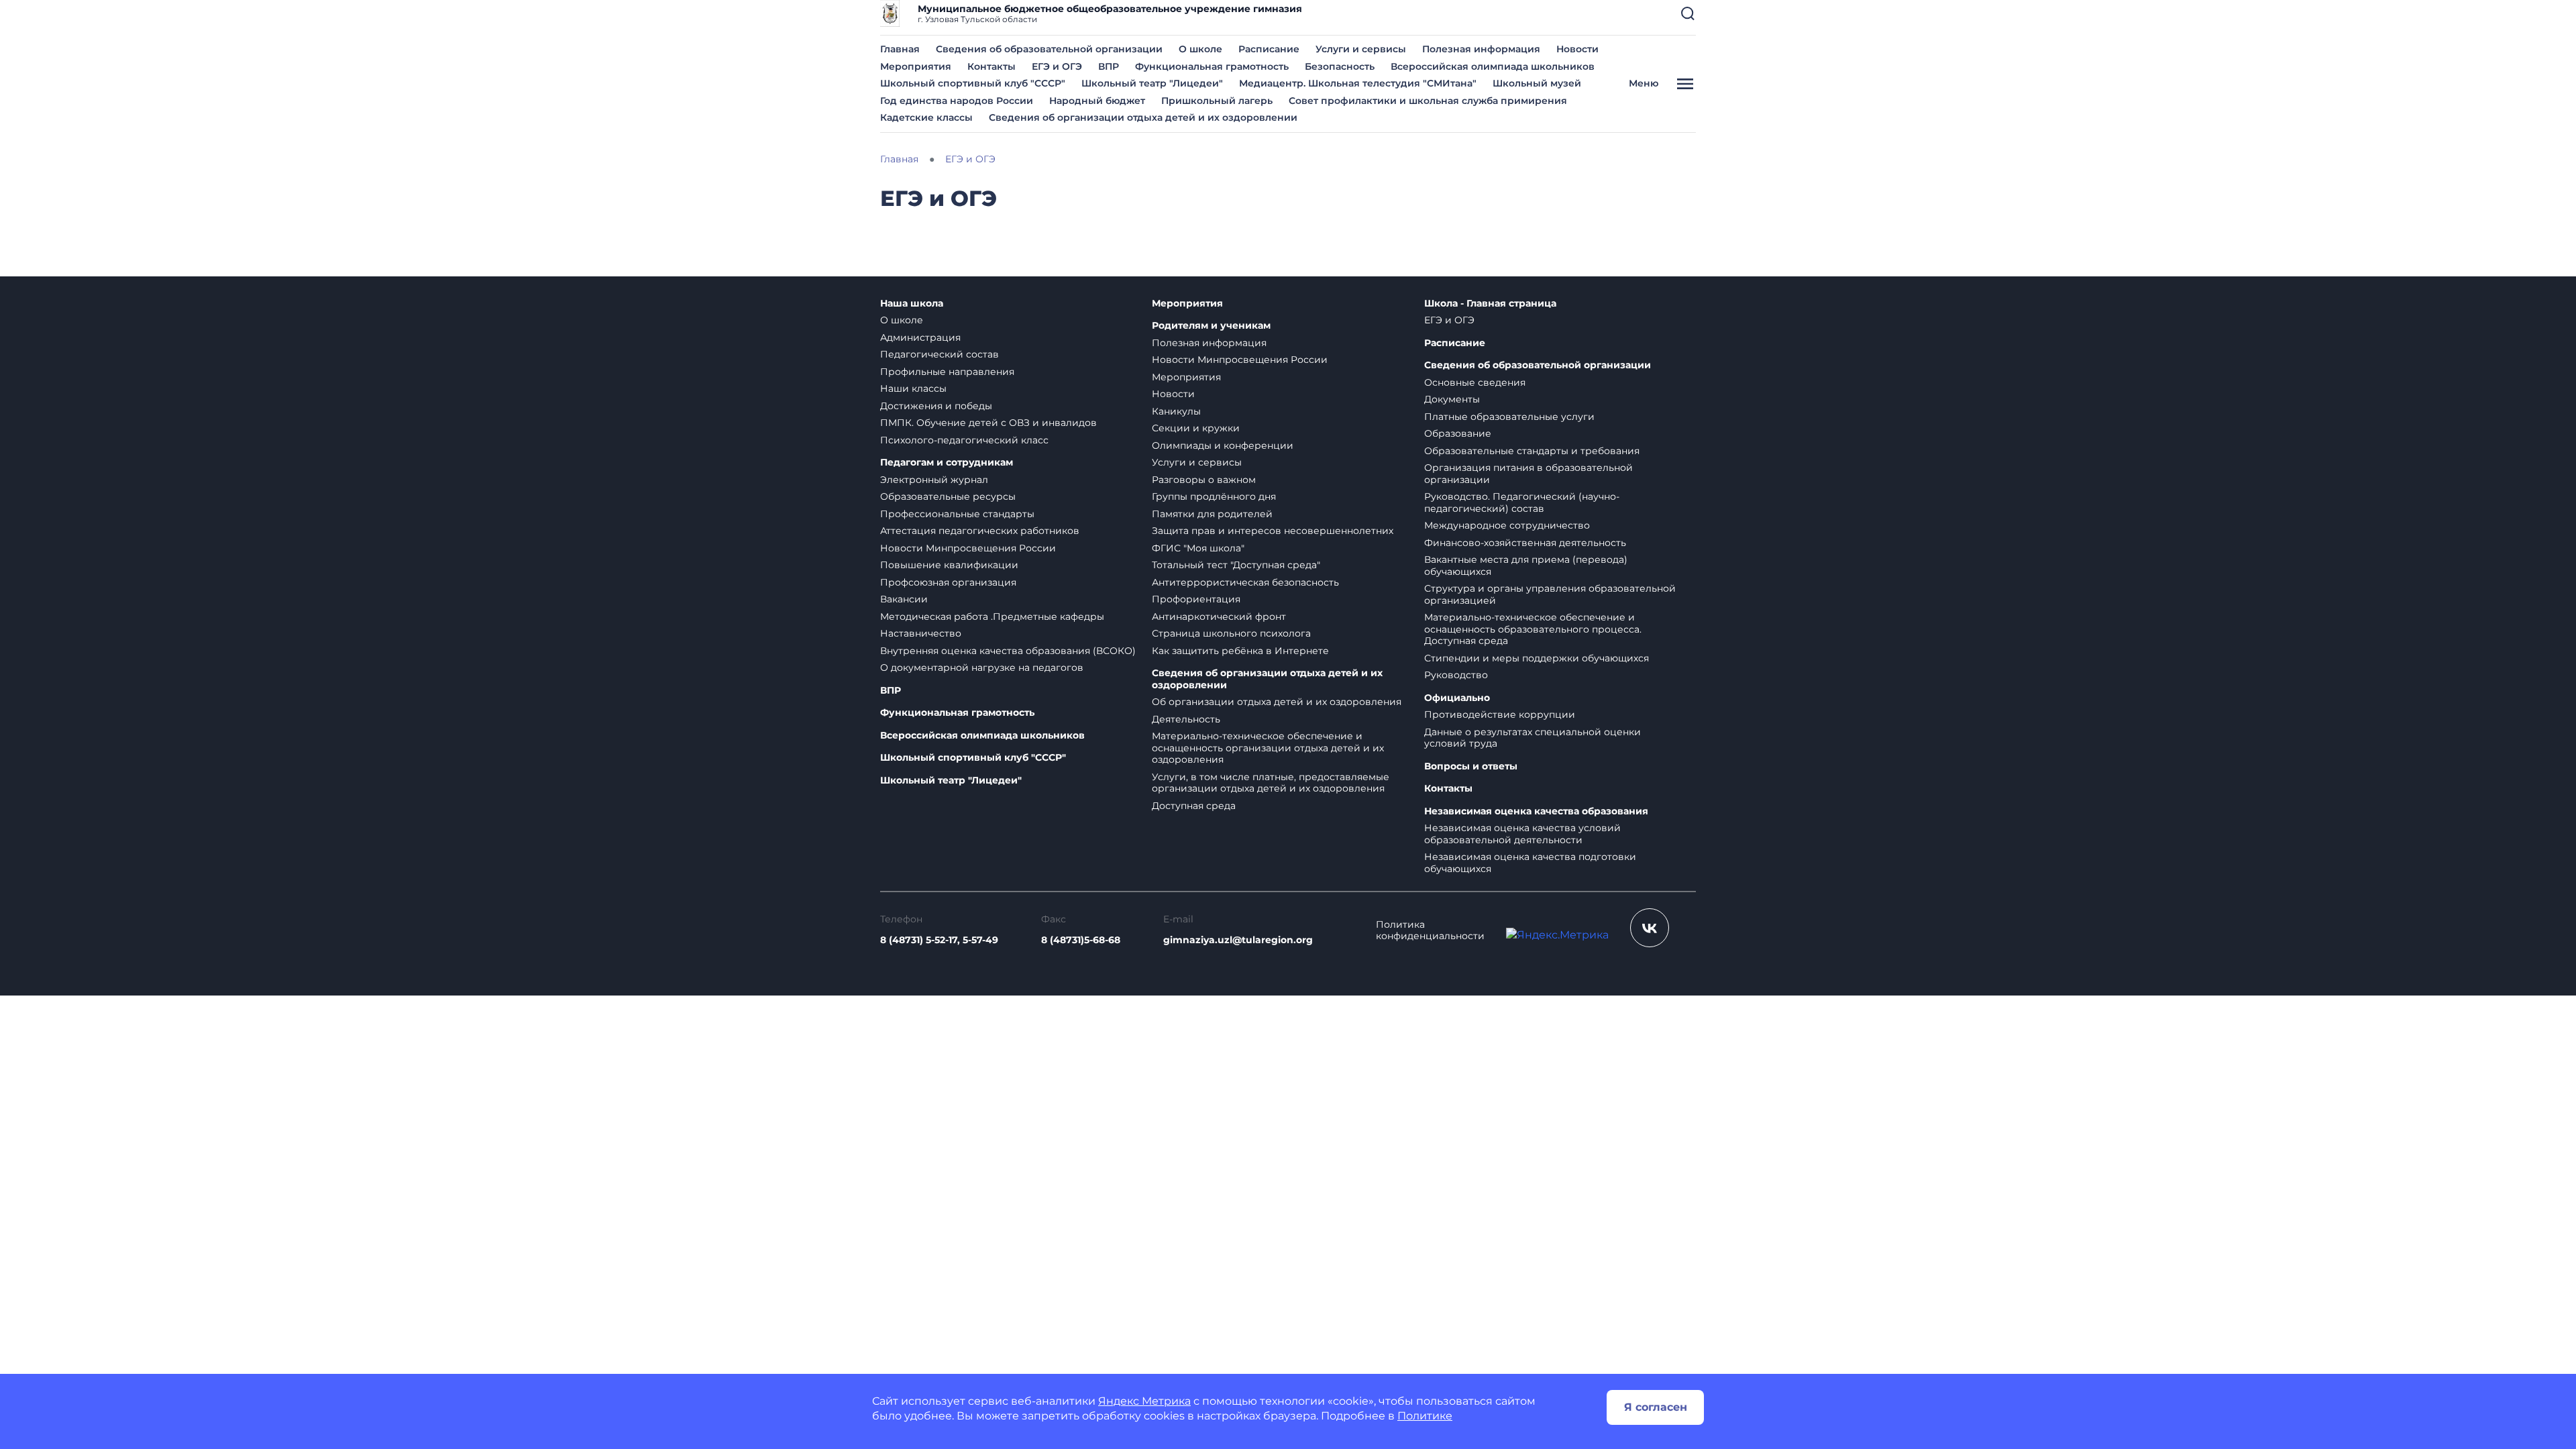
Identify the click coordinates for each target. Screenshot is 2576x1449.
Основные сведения (1475, 382)
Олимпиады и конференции (1223, 445)
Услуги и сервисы (1361, 49)
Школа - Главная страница (1490, 304)
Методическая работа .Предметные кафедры (992, 616)
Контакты (991, 66)
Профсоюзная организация (948, 582)
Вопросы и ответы (1471, 766)
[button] (1688, 13)
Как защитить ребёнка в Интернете (1240, 651)
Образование (1458, 433)
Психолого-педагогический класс (964, 440)
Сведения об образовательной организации (1049, 49)
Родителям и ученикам (1211, 326)
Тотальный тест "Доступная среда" (1236, 565)
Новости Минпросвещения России (968, 548)
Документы (1452, 399)
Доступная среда (1194, 806)
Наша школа (912, 304)
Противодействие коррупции (1500, 714)
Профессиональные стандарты (957, 514)
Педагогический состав (940, 354)
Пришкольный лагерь (1217, 101)
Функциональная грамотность (1212, 66)
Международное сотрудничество (1507, 525)
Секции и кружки (1196, 428)
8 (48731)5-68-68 (1081, 940)
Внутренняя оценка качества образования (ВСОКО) (1008, 651)
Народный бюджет (1097, 101)
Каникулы (1176, 411)
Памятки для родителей (1212, 514)
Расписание (1269, 49)
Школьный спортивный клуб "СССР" (973, 83)
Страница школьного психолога (1231, 633)
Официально (1457, 698)
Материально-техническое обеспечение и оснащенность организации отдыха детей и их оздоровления (1268, 748)
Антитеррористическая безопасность (1245, 582)
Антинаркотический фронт (1219, 616)
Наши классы (913, 388)
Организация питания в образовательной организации (1528, 474)
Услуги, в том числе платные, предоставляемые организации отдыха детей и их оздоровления (1271, 783)
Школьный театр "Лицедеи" (1152, 83)
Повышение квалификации (949, 565)
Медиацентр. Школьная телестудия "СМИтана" (1358, 83)
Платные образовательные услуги (1509, 417)
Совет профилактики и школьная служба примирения (1428, 101)
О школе (1200, 49)
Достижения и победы (936, 406)
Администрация (920, 337)
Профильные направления (947, 372)
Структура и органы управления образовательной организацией (1550, 594)
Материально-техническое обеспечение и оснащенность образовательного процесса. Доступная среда (1533, 629)
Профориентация (1196, 599)
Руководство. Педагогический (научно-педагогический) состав (1522, 502)
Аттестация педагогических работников (980, 531)
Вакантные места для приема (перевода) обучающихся (1526, 566)
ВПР (1109, 66)
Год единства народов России (957, 101)
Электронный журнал (934, 480)
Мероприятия (916, 66)
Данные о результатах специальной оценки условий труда (1533, 738)
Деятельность (1186, 719)
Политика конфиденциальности (1430, 931)
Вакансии (904, 599)
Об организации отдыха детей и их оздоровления (1277, 702)
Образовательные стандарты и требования (1532, 451)
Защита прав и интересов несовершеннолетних (1273, 531)
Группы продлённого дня (1214, 496)
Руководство (1456, 675)
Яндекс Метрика (1144, 1401)
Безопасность (1340, 66)
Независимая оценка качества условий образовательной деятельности (1522, 834)
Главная (900, 49)
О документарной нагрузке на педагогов (982, 667)
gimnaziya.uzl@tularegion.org (1238, 940)
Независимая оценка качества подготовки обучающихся (1530, 863)
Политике (1425, 1416)
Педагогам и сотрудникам (947, 463)
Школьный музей (1537, 83)
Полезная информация (1481, 49)
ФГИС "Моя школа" (1198, 548)
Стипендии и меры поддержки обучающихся (1537, 658)
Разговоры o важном (1204, 480)
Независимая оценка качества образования (1536, 811)
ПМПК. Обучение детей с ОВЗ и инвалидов (988, 423)
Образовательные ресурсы (948, 496)
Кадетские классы (926, 117)
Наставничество (921, 633)
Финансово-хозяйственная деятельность (1525, 543)
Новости (1577, 49)
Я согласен (1656, 1407)
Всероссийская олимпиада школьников (1493, 66)
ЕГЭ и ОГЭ (1057, 66)
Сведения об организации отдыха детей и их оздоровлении (1143, 117)
